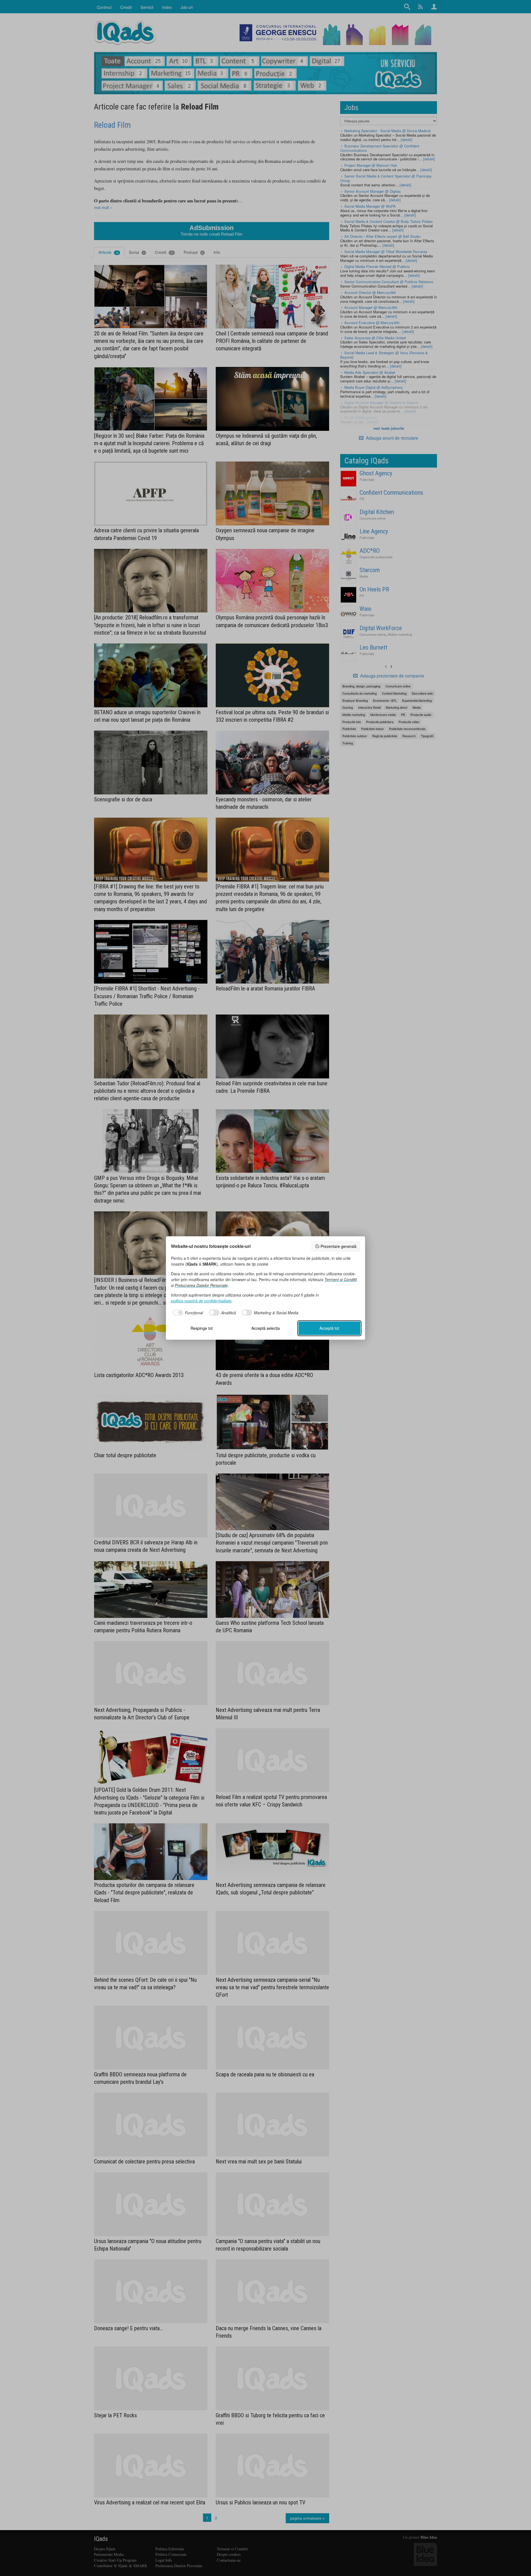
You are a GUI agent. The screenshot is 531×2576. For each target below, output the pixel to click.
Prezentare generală (339, 1246)
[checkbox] (187, 1313)
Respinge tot (202, 1328)
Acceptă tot (329, 1328)
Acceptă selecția (266, 1328)
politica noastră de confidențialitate (201, 1301)
